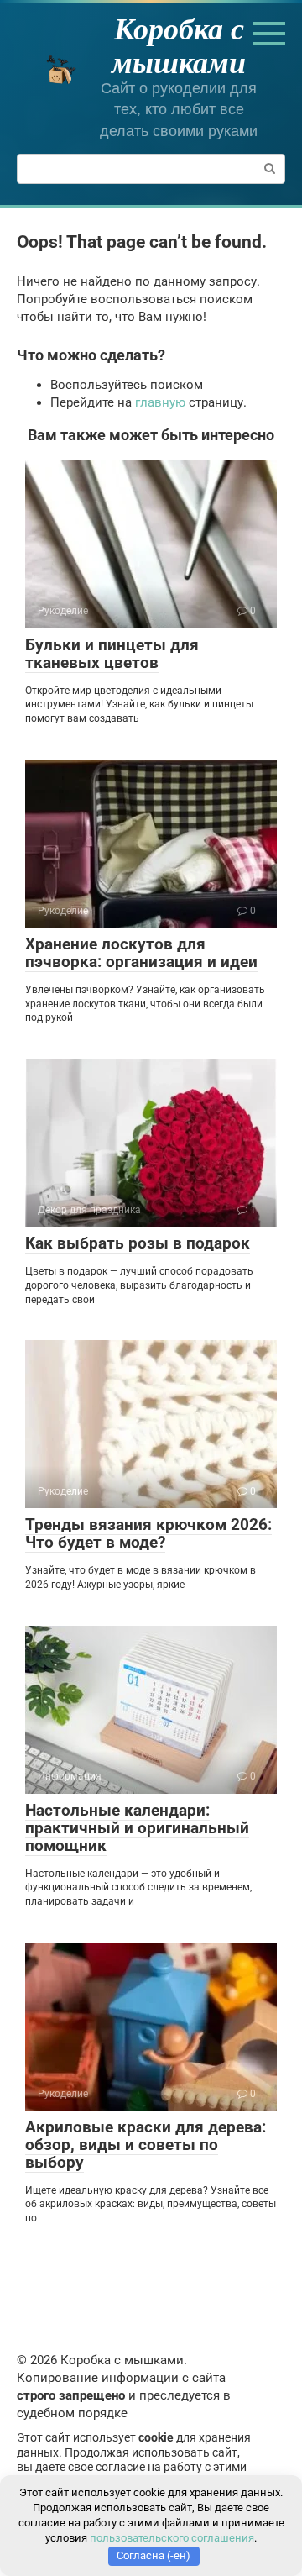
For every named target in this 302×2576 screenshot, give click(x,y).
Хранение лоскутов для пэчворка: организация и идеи (141, 953)
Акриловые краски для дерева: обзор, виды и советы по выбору (146, 2145)
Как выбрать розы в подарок (138, 1243)
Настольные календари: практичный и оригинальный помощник (137, 1828)
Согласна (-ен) (154, 2555)
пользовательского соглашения (172, 2538)
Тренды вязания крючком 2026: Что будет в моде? (148, 1533)
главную (160, 402)
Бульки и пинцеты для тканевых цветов (112, 654)
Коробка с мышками (179, 45)
